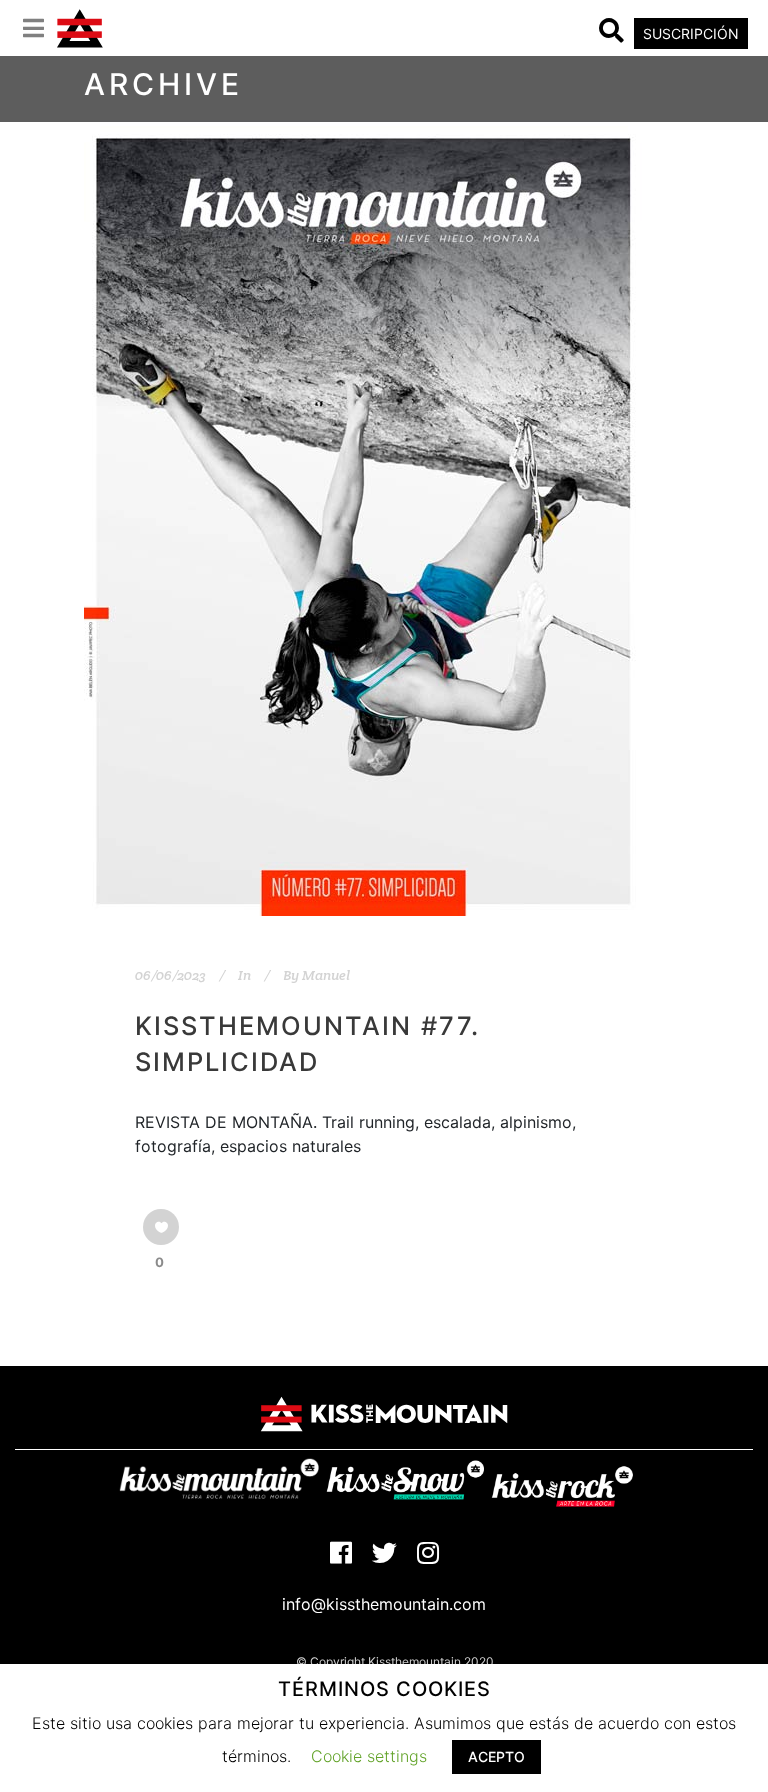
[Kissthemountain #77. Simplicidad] (363, 521)
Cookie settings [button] (369, 1756)
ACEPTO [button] (496, 1756)
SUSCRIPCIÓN (691, 33)
